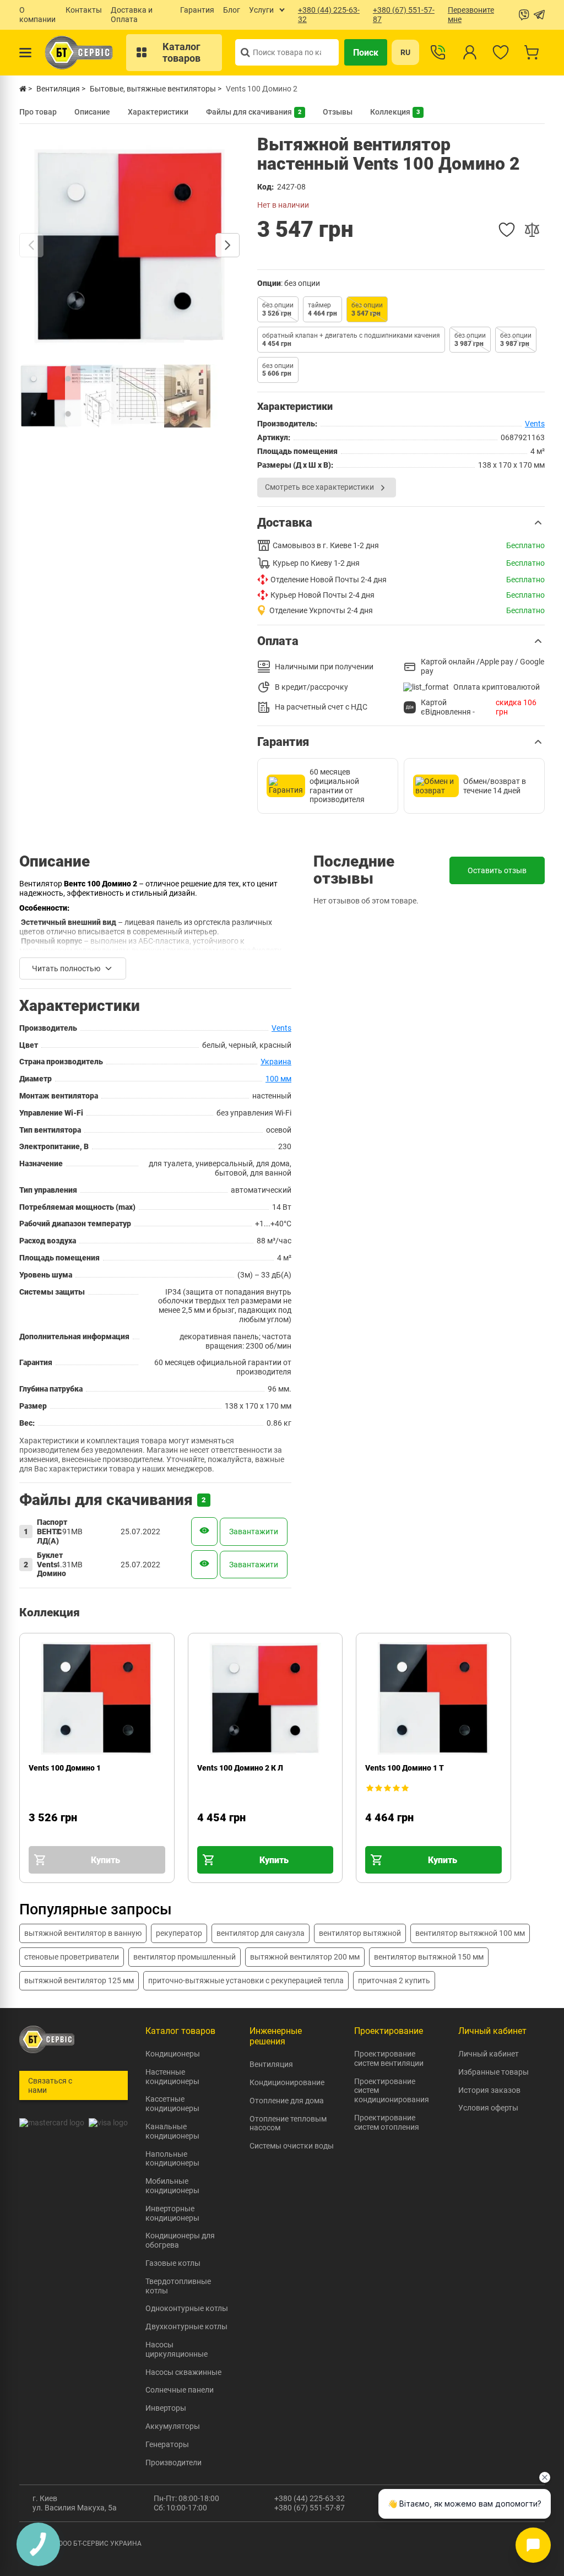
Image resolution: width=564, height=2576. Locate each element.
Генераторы (167, 2444)
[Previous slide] (31, 245)
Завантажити (254, 1531)
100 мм (278, 1079)
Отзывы (338, 112)
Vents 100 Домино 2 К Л (240, 1768)
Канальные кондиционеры (172, 2131)
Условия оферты (488, 2108)
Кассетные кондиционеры (172, 2104)
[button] (401, 523)
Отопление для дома (287, 2101)
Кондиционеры (173, 2054)
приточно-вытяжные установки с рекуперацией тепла (246, 1980)
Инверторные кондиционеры (172, 2213)
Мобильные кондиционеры (172, 2186)
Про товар (38, 112)
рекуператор (179, 1933)
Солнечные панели (180, 2390)
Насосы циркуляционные (177, 2349)
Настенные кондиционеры (172, 2077)
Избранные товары (493, 2072)
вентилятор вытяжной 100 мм (470, 1933)
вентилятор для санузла (261, 1933)
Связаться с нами (50, 2085)
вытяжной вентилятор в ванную (83, 1933)
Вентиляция (271, 2064)
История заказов (489, 2090)
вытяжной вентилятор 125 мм (79, 1980)
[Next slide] (227, 245)
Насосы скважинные (183, 2372)
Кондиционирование (287, 2082)
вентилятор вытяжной (360, 1933)
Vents (535, 424)
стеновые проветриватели (72, 1957)
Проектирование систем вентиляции (389, 2058)
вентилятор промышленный (185, 1957)
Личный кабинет (489, 2054)
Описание (92, 112)
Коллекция (395, 112)
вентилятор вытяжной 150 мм (429, 1957)
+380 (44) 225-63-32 (310, 2498)
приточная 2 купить (394, 1980)
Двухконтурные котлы (186, 2326)
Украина (276, 1062)
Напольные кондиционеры (172, 2159)
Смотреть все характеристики (319, 487)
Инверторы (166, 2408)
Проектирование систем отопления (387, 2122)
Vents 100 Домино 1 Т (405, 1768)
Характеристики (158, 112)
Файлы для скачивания (254, 112)
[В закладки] (507, 230)
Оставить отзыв (497, 870)
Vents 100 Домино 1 (65, 1768)
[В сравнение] (532, 230)
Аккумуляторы (173, 2426)
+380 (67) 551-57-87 (310, 2508)
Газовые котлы (173, 2263)
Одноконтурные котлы (187, 2308)
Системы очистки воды (292, 2146)
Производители (173, 2463)
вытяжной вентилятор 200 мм (305, 1957)
